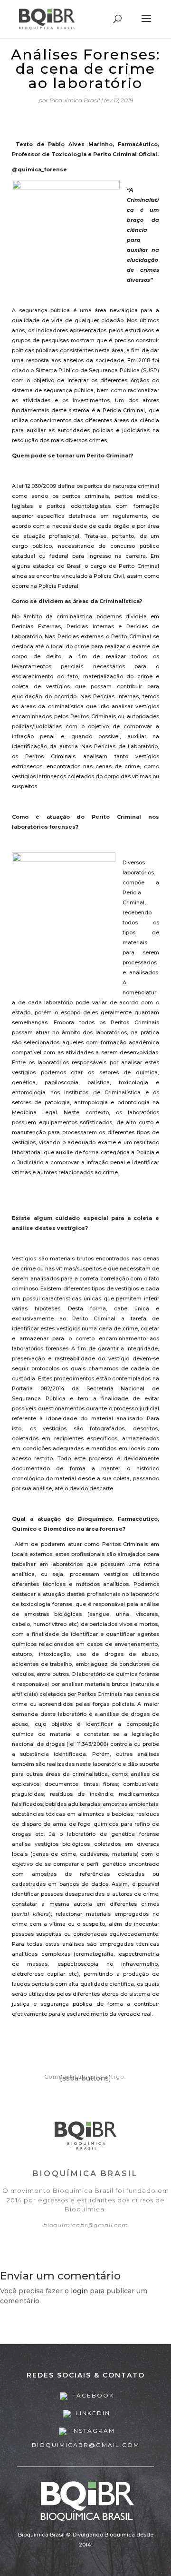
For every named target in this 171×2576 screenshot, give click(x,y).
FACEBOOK (92, 2395)
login (79, 2291)
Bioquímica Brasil (75, 100)
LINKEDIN (92, 2413)
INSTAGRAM (92, 2431)
